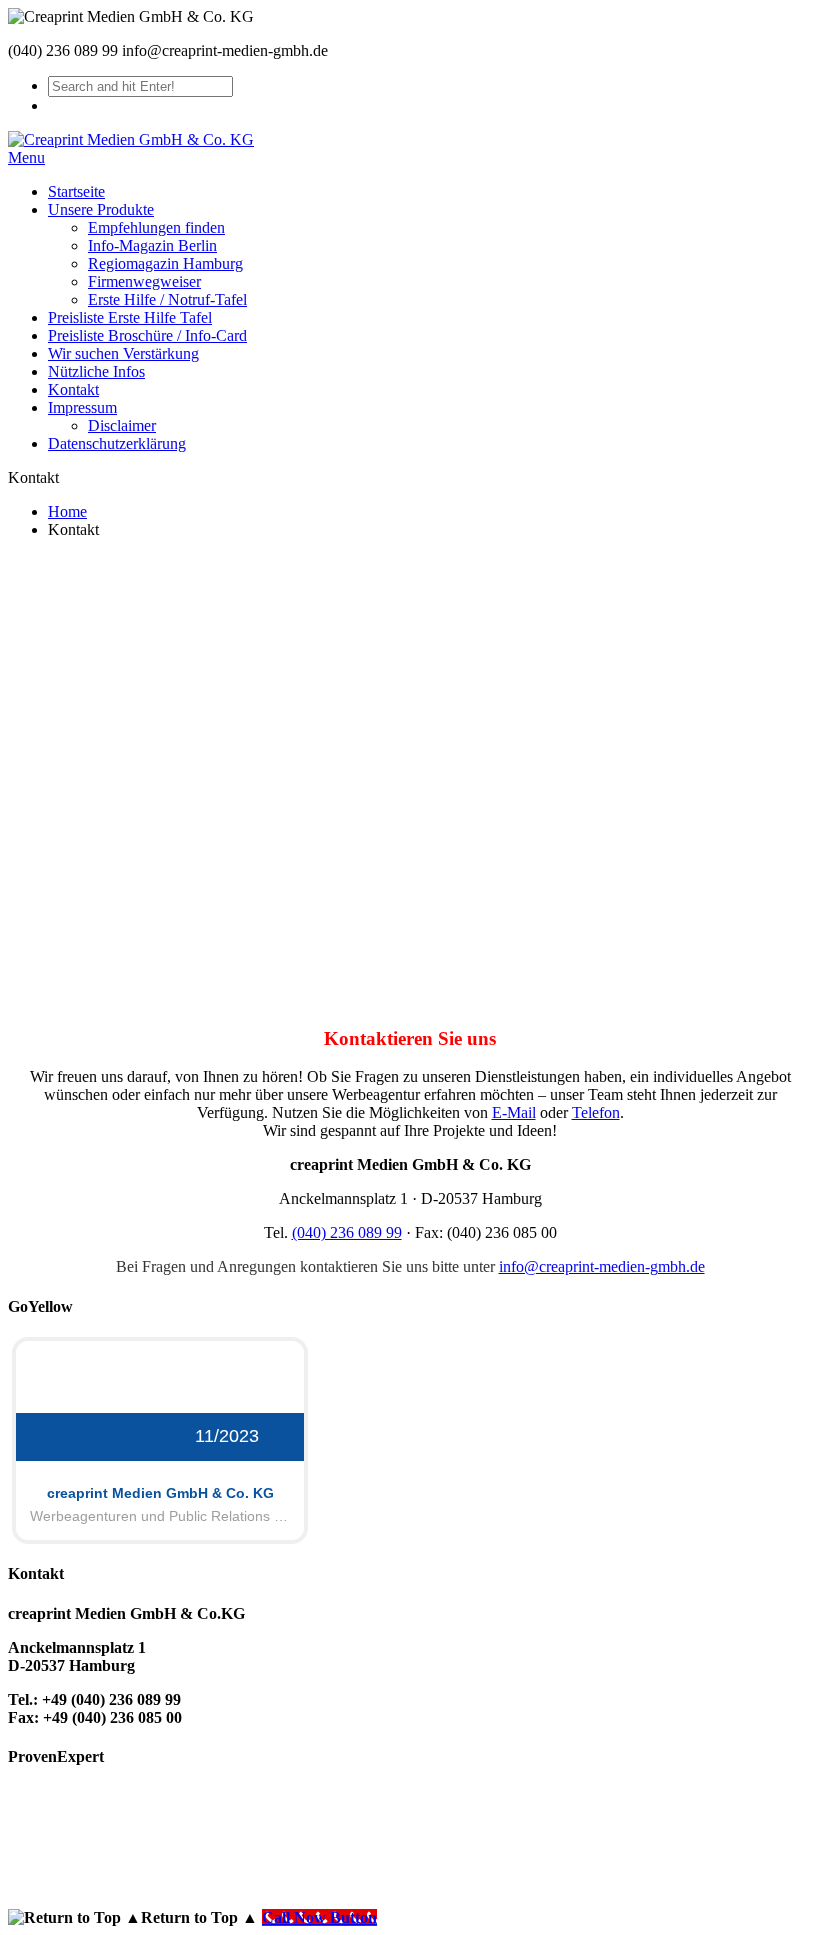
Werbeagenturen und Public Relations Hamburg (160, 1516)
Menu (26, 157)
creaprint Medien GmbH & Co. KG (160, 1493)
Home (67, 511)
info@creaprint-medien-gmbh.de (602, 1266)
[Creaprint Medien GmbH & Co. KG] (131, 139)
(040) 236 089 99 (347, 1232)
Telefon (596, 1112)
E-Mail (514, 1112)
